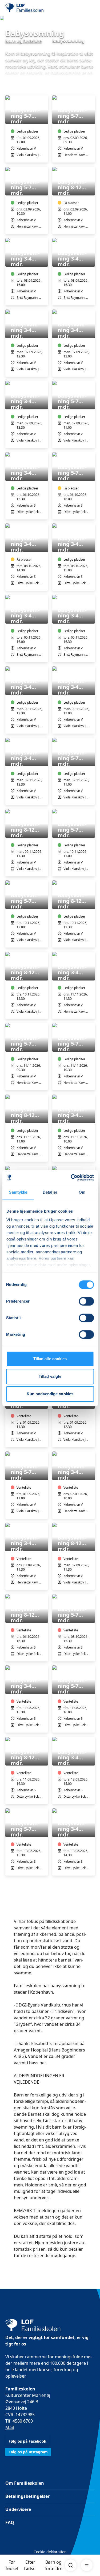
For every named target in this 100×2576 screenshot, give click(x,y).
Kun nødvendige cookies (50, 1394)
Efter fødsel (30, 2565)
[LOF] (32, 8)
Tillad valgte (50, 1376)
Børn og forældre (53, 2565)
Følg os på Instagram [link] (28, 2452)
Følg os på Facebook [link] (27, 2441)
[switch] (86, 1301)
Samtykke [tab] (18, 1192)
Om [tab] (82, 1192)
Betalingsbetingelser (27, 2496)
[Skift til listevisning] (91, 88)
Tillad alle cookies (50, 1359)
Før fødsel (12, 2565)
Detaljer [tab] (50, 1192)
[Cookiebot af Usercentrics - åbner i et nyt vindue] (71, 1178)
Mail (10, 2427)
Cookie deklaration (50, 2552)
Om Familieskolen (25, 2483)
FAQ (10, 2522)
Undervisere (18, 2509)
